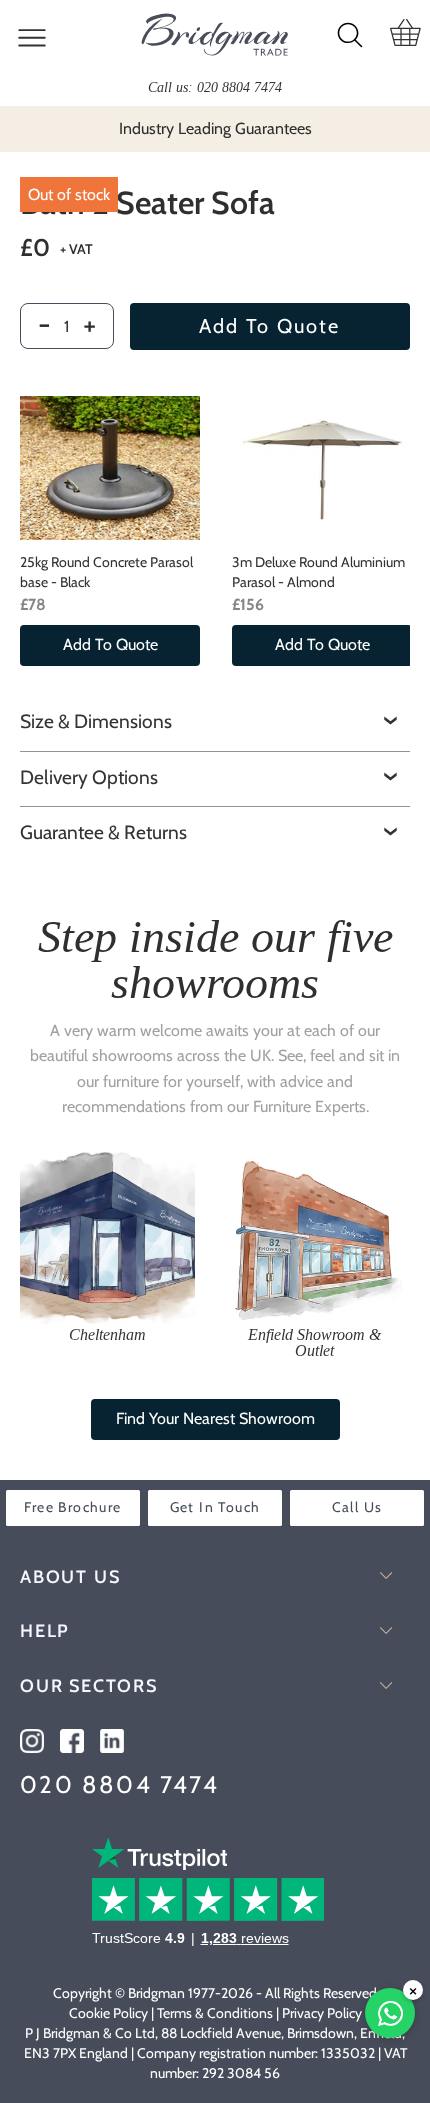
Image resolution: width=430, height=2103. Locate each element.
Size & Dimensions (96, 721)
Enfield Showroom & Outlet (314, 1342)
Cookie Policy (108, 2013)
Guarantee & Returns (103, 832)
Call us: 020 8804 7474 (215, 87)
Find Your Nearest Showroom (215, 1418)
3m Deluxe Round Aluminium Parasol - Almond (318, 572)
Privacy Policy (322, 2013)
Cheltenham (107, 1334)
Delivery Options (89, 777)
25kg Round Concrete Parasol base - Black (106, 572)
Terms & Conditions (215, 2013)
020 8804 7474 (119, 1784)
